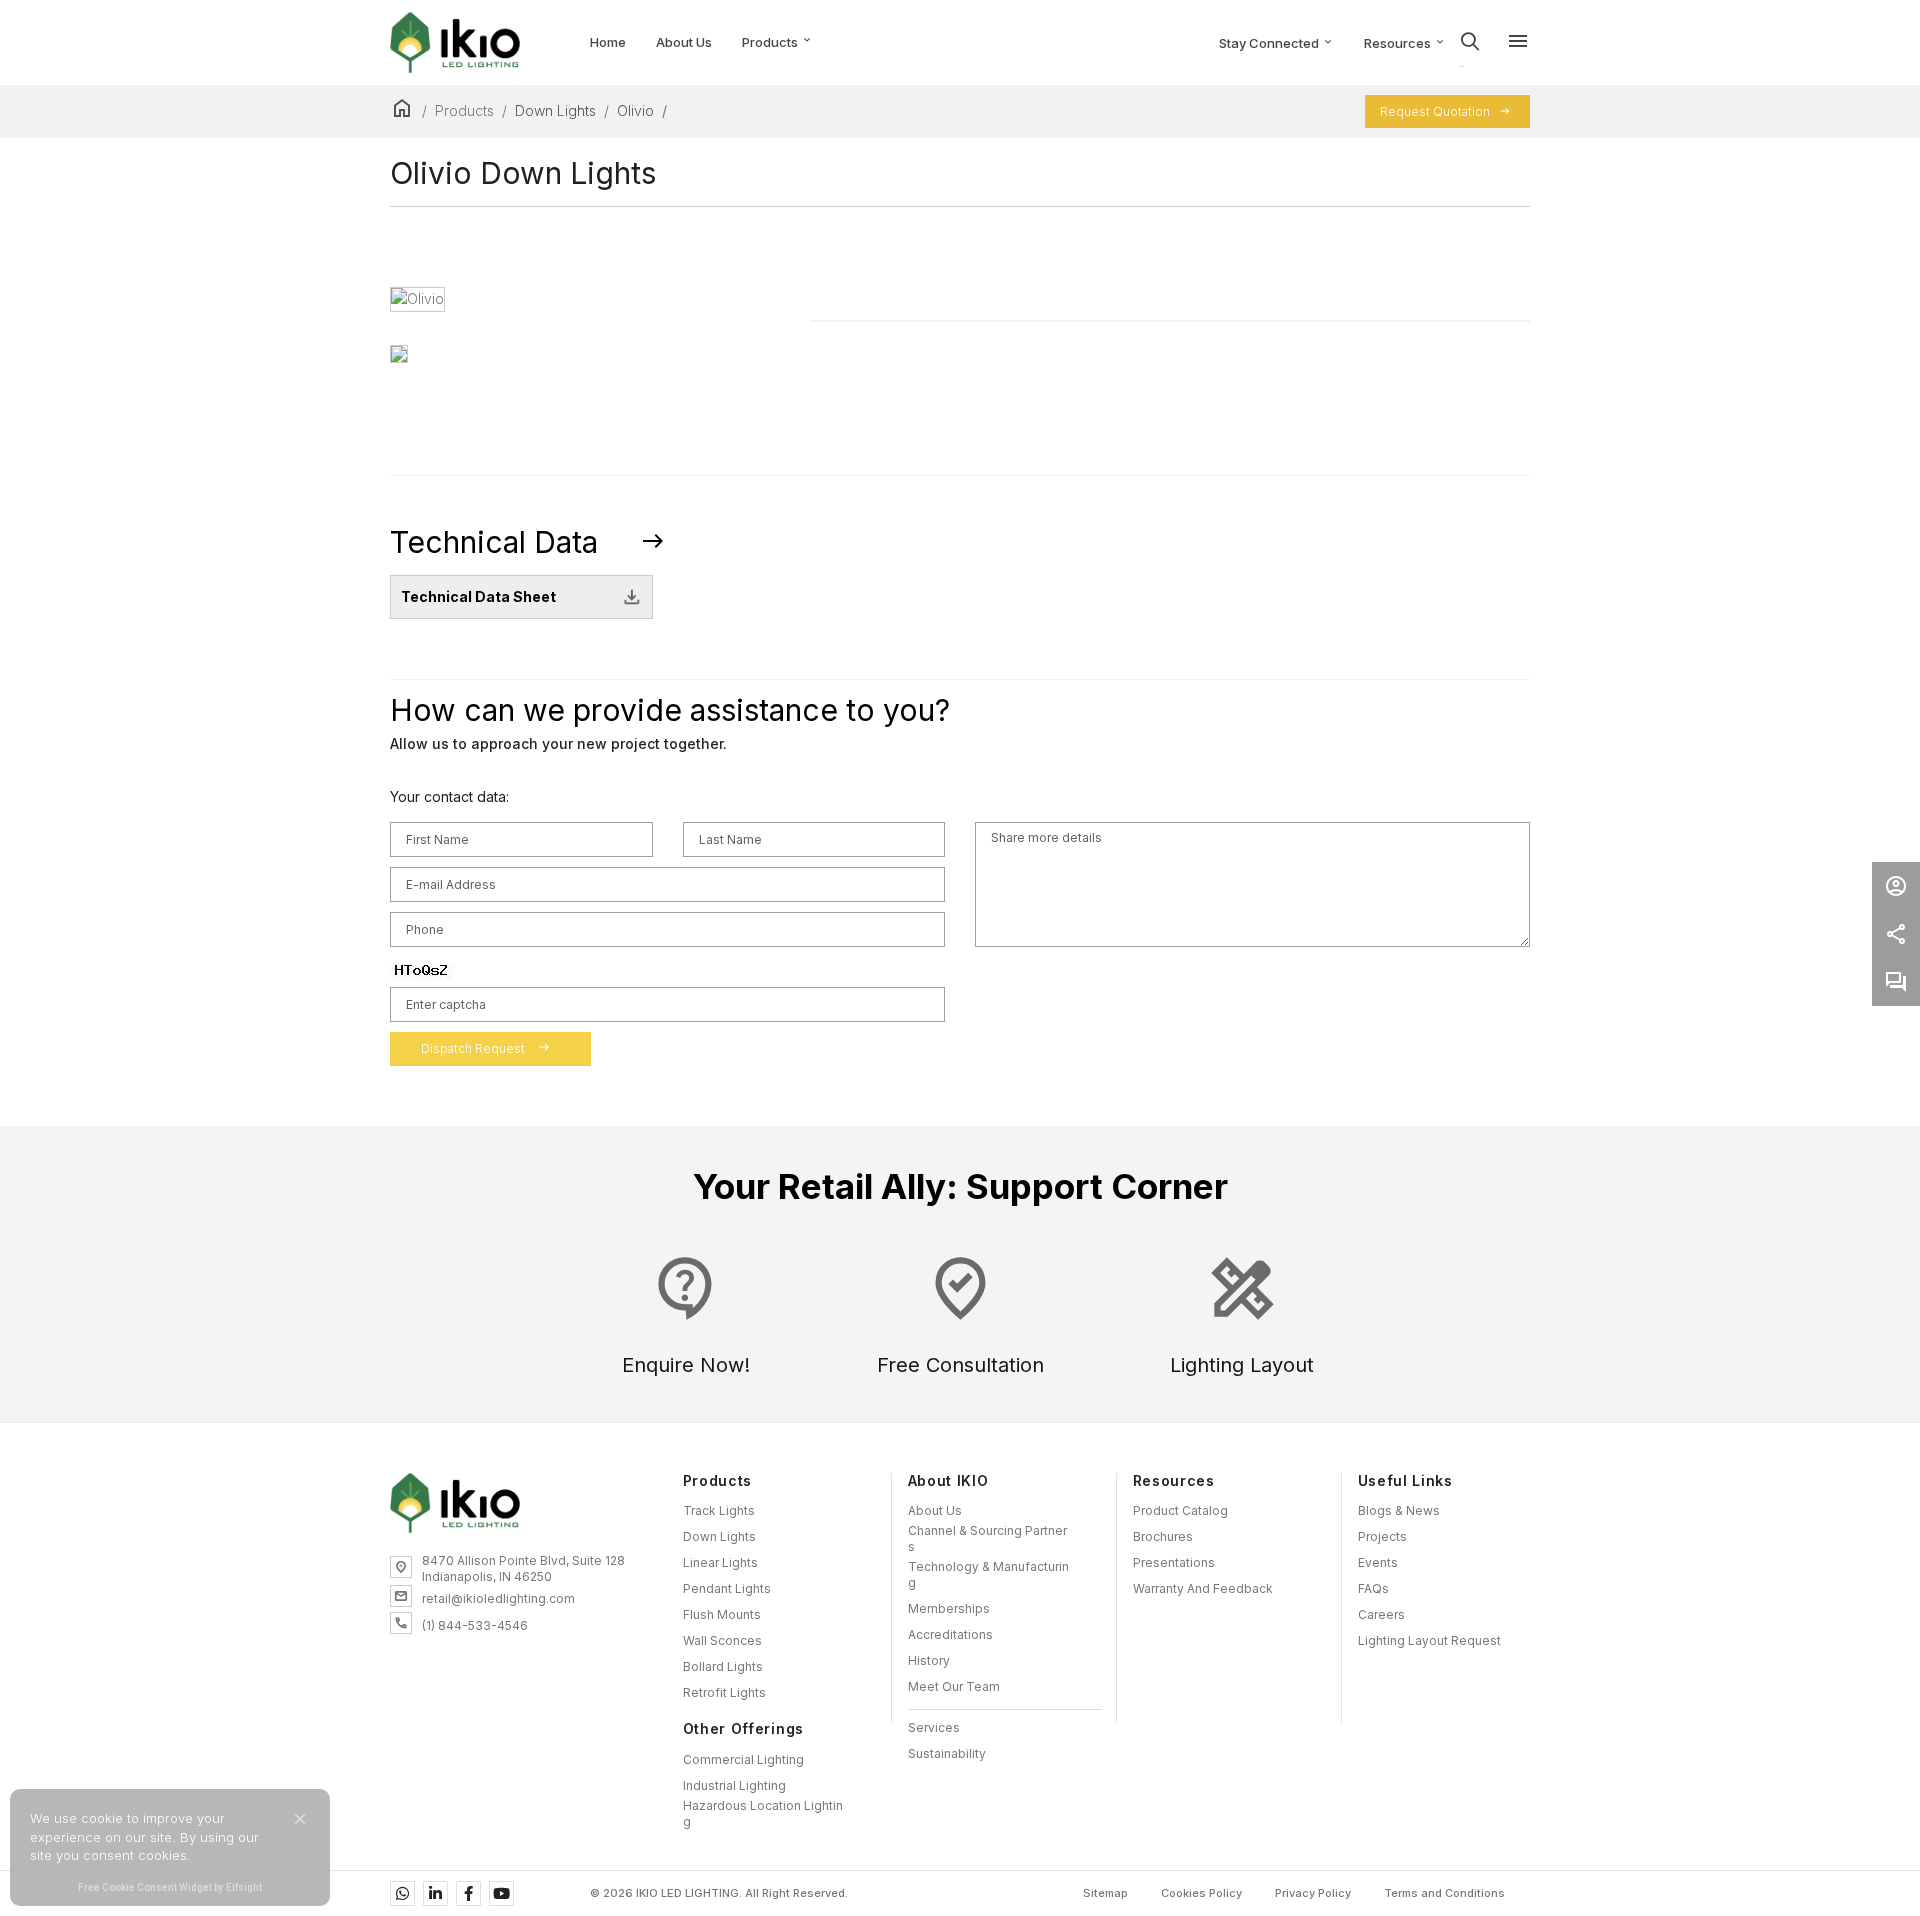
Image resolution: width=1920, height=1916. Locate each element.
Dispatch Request (485, 1048)
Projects (1382, 1536)
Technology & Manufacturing (988, 1574)
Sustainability (947, 1753)
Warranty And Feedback (1203, 1588)
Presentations (1174, 1562)
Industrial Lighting (734, 1785)
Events (1378, 1562)
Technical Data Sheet (478, 596)
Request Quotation (1435, 111)
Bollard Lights (723, 1666)
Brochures (1163, 1536)
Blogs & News (1399, 1510)
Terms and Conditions (1444, 1893)
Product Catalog (1180, 1510)
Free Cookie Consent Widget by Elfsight (170, 1889)
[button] (300, 1819)
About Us (935, 1510)
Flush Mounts (722, 1614)
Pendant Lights (727, 1588)
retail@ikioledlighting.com (498, 1598)
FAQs (1373, 1588)
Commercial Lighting (743, 1759)
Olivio (635, 110)
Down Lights (555, 110)
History (929, 1660)
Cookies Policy (1201, 1893)
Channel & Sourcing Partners (987, 1538)
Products (777, 42)
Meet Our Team (954, 1686)
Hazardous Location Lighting (763, 1813)
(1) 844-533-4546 (475, 1625)
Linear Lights (720, 1562)
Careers (1381, 1614)
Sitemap (1105, 1893)
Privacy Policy (1313, 1893)
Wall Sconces (722, 1640)
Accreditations (950, 1634)
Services (934, 1727)
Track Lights (719, 1510)
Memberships (949, 1608)
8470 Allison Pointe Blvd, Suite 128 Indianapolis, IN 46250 (523, 1568)
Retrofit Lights (724, 1692)
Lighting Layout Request (1429, 1640)
